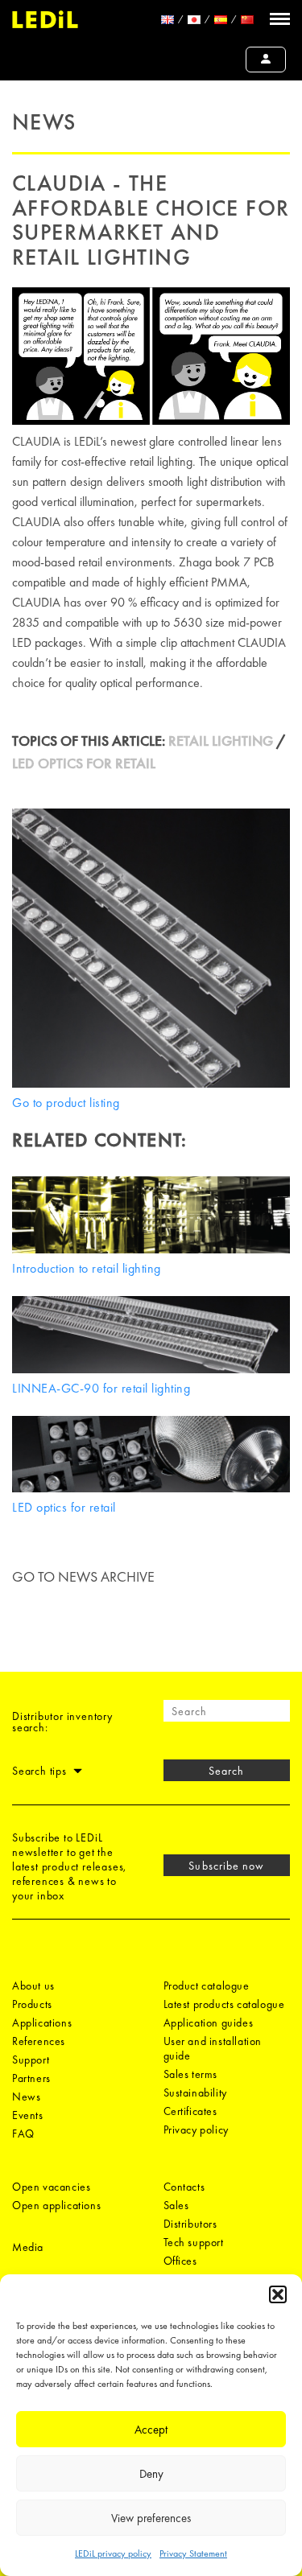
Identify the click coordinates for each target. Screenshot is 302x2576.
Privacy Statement (193, 2553)
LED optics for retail (64, 1507)
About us (33, 1985)
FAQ (23, 2134)
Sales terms (191, 2074)
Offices (180, 2261)
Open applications (56, 2205)
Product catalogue (207, 1985)
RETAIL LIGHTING (221, 741)
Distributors (190, 2224)
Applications (42, 2023)
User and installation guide (213, 2048)
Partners (31, 2078)
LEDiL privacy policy (113, 2553)
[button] (278, 2294)
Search (226, 1771)
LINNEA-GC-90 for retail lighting (101, 1388)
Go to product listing (66, 1103)
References (39, 2041)
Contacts (184, 2187)
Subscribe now (226, 1866)
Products (32, 2004)
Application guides (209, 2023)
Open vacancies (51, 2187)
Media (28, 2247)
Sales (176, 2205)
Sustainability (195, 2092)
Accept (151, 2430)
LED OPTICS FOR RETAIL (84, 763)
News (26, 2097)
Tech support (194, 2242)
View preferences (151, 2518)
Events (28, 2115)
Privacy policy (196, 2130)
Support (31, 2060)
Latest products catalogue (224, 2004)
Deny (151, 2474)
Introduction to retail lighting (87, 1268)
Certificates (190, 2111)
